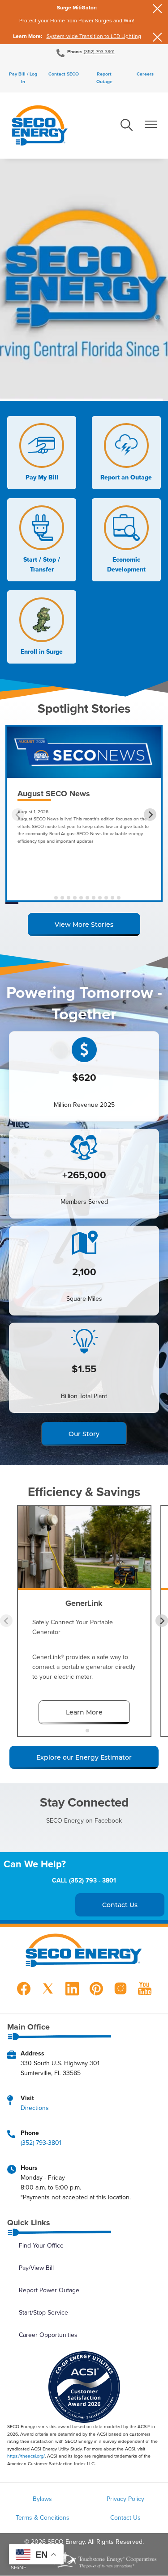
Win (128, 20)
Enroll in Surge (41, 627)
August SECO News (54, 794)
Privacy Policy (125, 2499)
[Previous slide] (18, 815)
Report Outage (104, 78)
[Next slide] (150, 815)
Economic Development (125, 540)
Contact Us (125, 2517)
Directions (35, 2108)
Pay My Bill (39, 453)
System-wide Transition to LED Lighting (94, 36)
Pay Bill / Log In (23, 78)
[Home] (39, 126)
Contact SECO (64, 74)
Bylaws (42, 2499)
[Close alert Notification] (157, 9)
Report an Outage (126, 453)
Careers (145, 74)
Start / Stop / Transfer (40, 540)
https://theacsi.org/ (26, 2456)
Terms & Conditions (43, 2517)
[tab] (50, 898)
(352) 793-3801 (99, 51)
